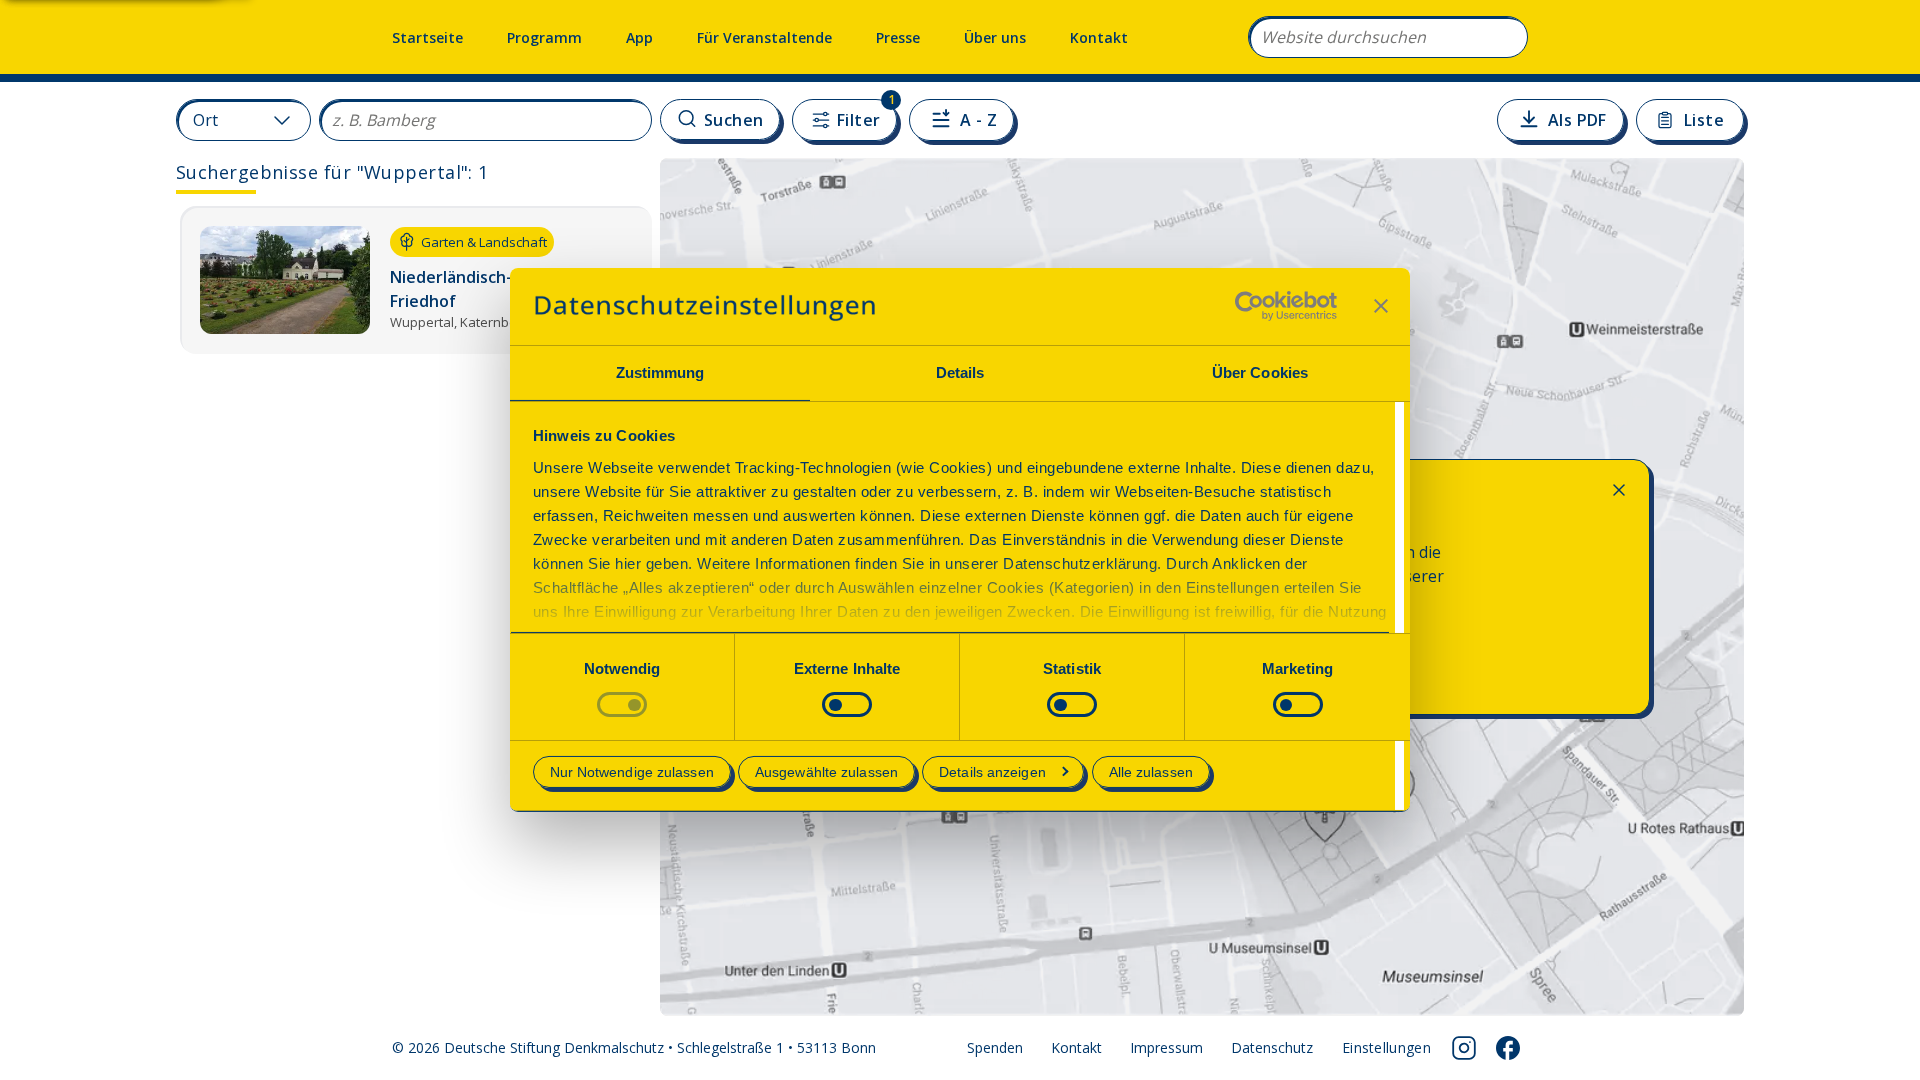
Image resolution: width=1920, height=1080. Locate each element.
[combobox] (1388, 37)
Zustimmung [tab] (660, 372)
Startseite (427, 37)
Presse (898, 37)
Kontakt (1099, 37)
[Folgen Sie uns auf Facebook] (1508, 1048)
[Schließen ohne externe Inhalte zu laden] (1619, 490)
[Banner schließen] (1381, 306)
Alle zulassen (1151, 772)
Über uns (995, 37)
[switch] (847, 704)
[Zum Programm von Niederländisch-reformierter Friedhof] (416, 280)
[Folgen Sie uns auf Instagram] (1464, 1048)
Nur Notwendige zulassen (632, 772)
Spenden (995, 1047)
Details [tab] (960, 372)
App (639, 37)
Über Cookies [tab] (1260, 372)
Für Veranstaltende (764, 37)
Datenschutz (1272, 1047)
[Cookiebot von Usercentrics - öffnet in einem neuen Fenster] (1249, 306)
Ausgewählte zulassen (826, 772)
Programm (544, 37)
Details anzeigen (992, 772)
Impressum (1166, 1047)
